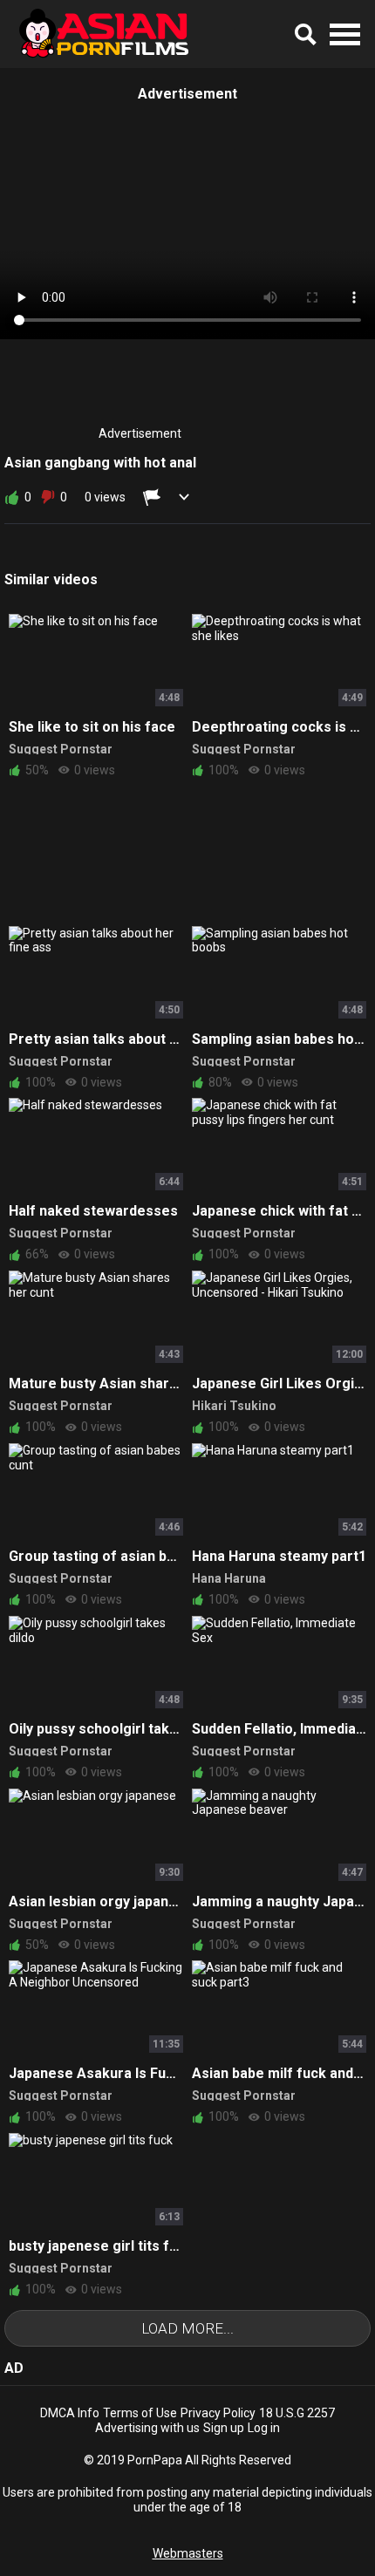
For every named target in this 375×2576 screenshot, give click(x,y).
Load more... (187, 2328)
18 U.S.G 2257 (297, 2413)
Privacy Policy (218, 2413)
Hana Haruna (229, 1578)
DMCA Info (70, 2413)
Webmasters (188, 2553)
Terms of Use (140, 2413)
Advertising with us (147, 2428)
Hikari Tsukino (234, 1406)
